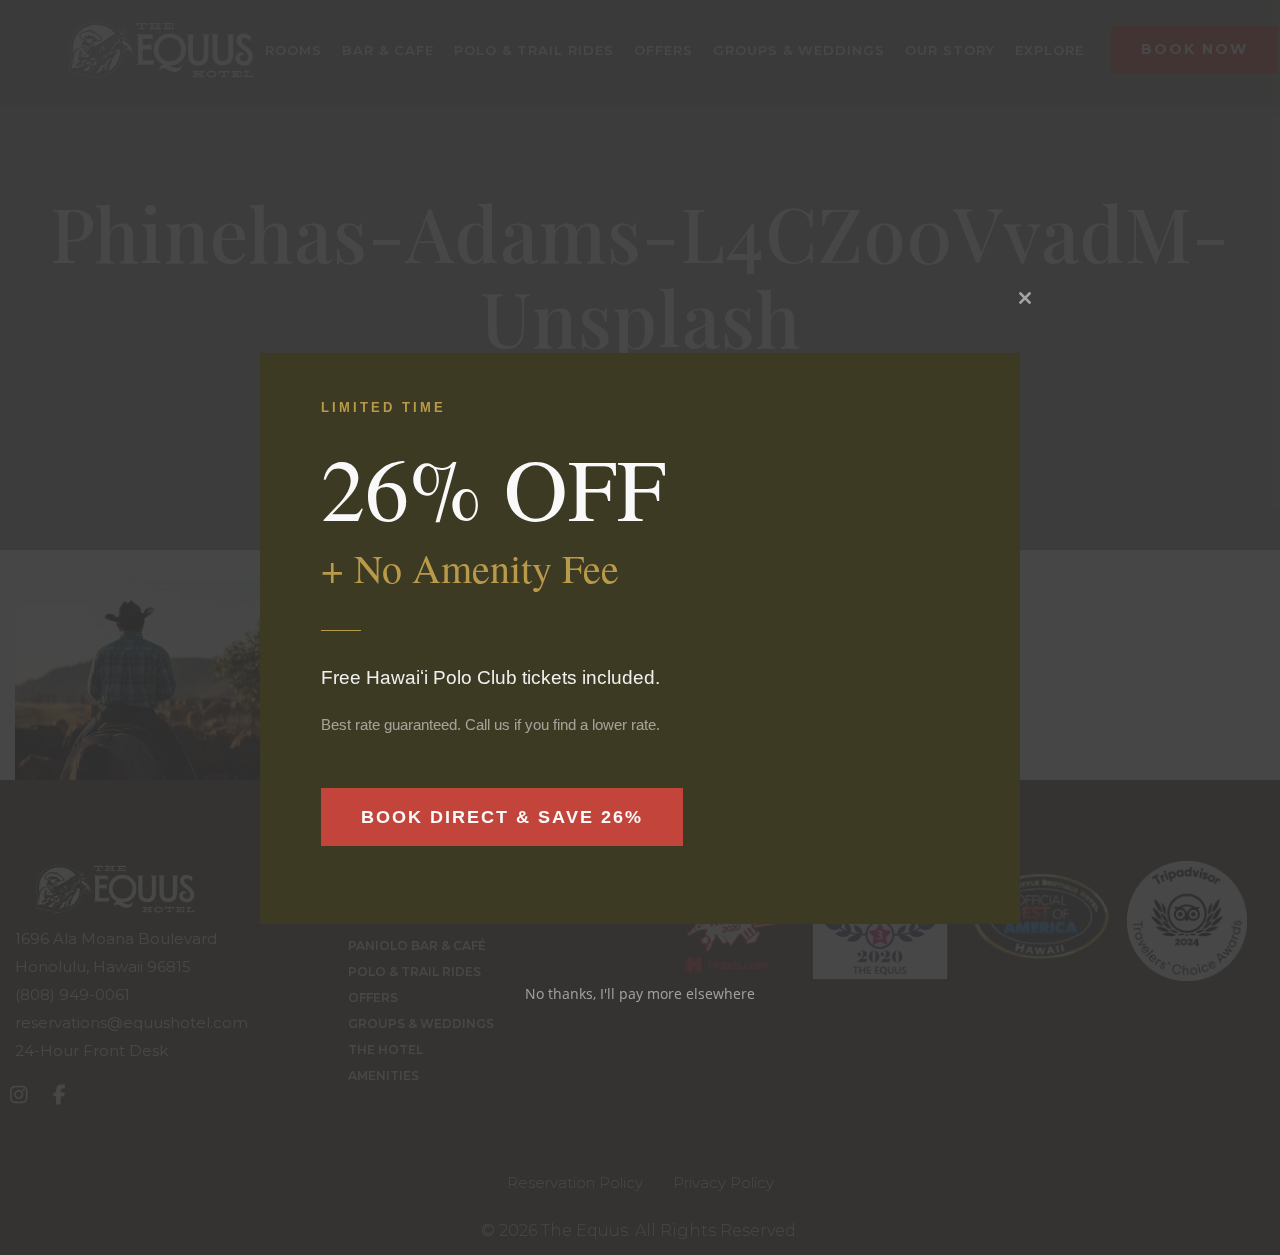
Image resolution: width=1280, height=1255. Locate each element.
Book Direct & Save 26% (502, 817)
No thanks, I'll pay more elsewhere (640, 993)
